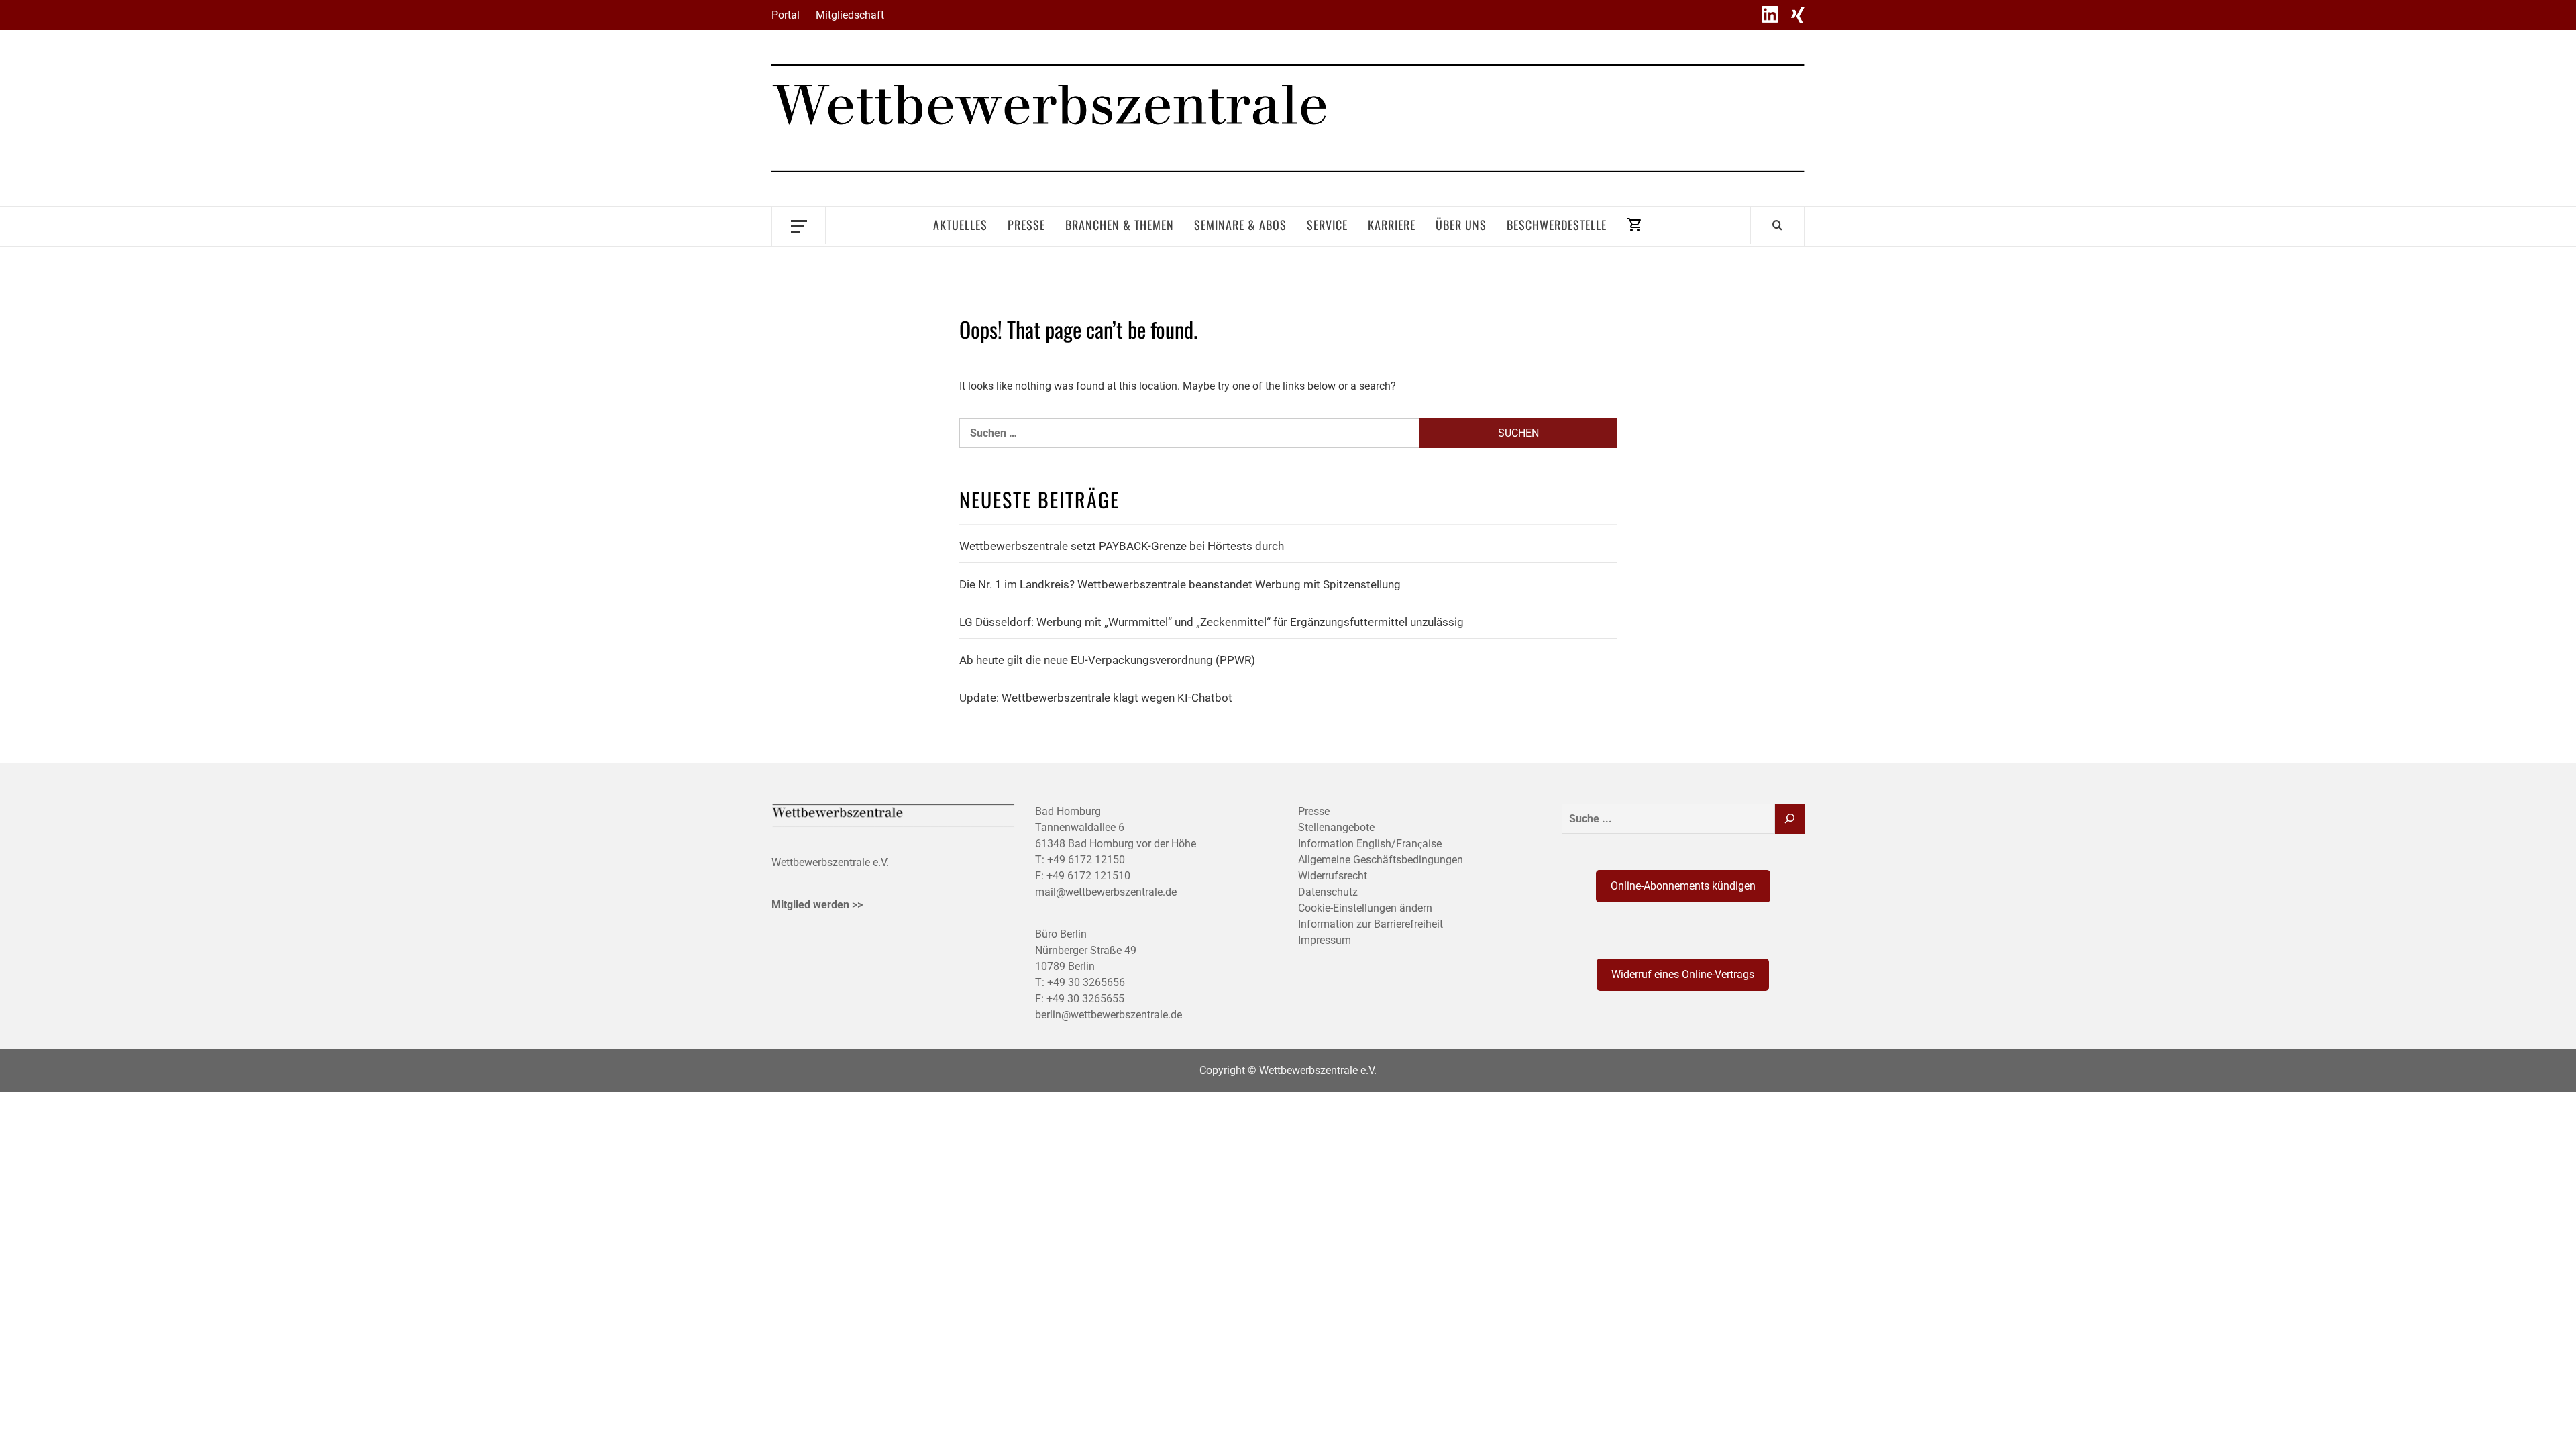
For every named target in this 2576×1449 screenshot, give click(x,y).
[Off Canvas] (799, 225)
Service (1327, 225)
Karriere (1392, 225)
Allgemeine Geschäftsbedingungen (1381, 860)
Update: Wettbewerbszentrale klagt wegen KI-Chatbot (1096, 698)
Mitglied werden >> (817, 905)
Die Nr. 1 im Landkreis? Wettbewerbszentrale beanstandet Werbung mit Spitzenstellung (1180, 584)
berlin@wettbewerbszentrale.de (1109, 1015)
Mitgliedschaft (850, 15)
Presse (1026, 225)
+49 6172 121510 (1088, 876)
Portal (786, 15)
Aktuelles (960, 225)
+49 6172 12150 (1086, 860)
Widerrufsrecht (1333, 876)
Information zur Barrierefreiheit (1371, 924)
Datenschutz (1328, 892)
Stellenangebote (1336, 827)
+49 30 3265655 (1085, 999)
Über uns (1461, 225)
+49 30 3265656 (1086, 982)
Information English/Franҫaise (1370, 844)
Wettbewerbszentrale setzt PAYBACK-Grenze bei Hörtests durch (1122, 546)
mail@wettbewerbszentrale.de (1106, 892)
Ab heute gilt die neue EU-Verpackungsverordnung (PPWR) (1107, 660)
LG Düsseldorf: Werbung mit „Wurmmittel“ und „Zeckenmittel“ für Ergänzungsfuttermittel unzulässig (1212, 622)
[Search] (1777, 225)
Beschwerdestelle (1557, 225)
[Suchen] (1790, 819)
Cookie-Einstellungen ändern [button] (1365, 908)
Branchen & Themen (1120, 225)
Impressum (1325, 940)
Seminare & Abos (1240, 225)
